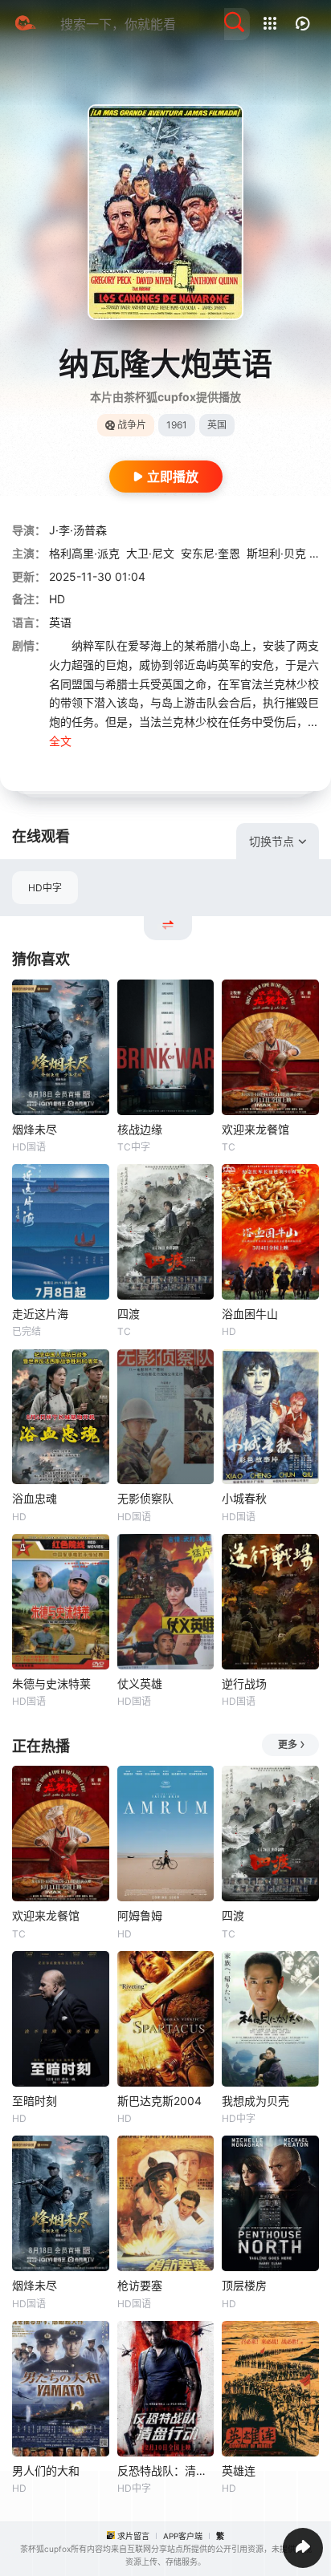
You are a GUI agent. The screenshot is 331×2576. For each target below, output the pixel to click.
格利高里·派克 (84, 553)
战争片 (132, 425)
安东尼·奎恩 (210, 553)
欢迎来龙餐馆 (255, 1129)
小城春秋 (244, 1498)
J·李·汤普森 (78, 530)
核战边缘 (140, 1129)
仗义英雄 (140, 1684)
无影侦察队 (145, 1498)
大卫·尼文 (150, 553)
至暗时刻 (35, 2101)
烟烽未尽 (35, 1129)
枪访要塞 (140, 2285)
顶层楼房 (244, 2285)
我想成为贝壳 (255, 2101)
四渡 (129, 1314)
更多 (288, 1744)
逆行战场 (244, 1684)
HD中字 (45, 888)
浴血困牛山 (250, 1314)
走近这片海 (40, 1314)
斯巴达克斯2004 (159, 2101)
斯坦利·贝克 (276, 553)
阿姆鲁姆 (140, 1915)
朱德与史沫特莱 (51, 1684)
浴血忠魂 (35, 1498)
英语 (60, 622)
